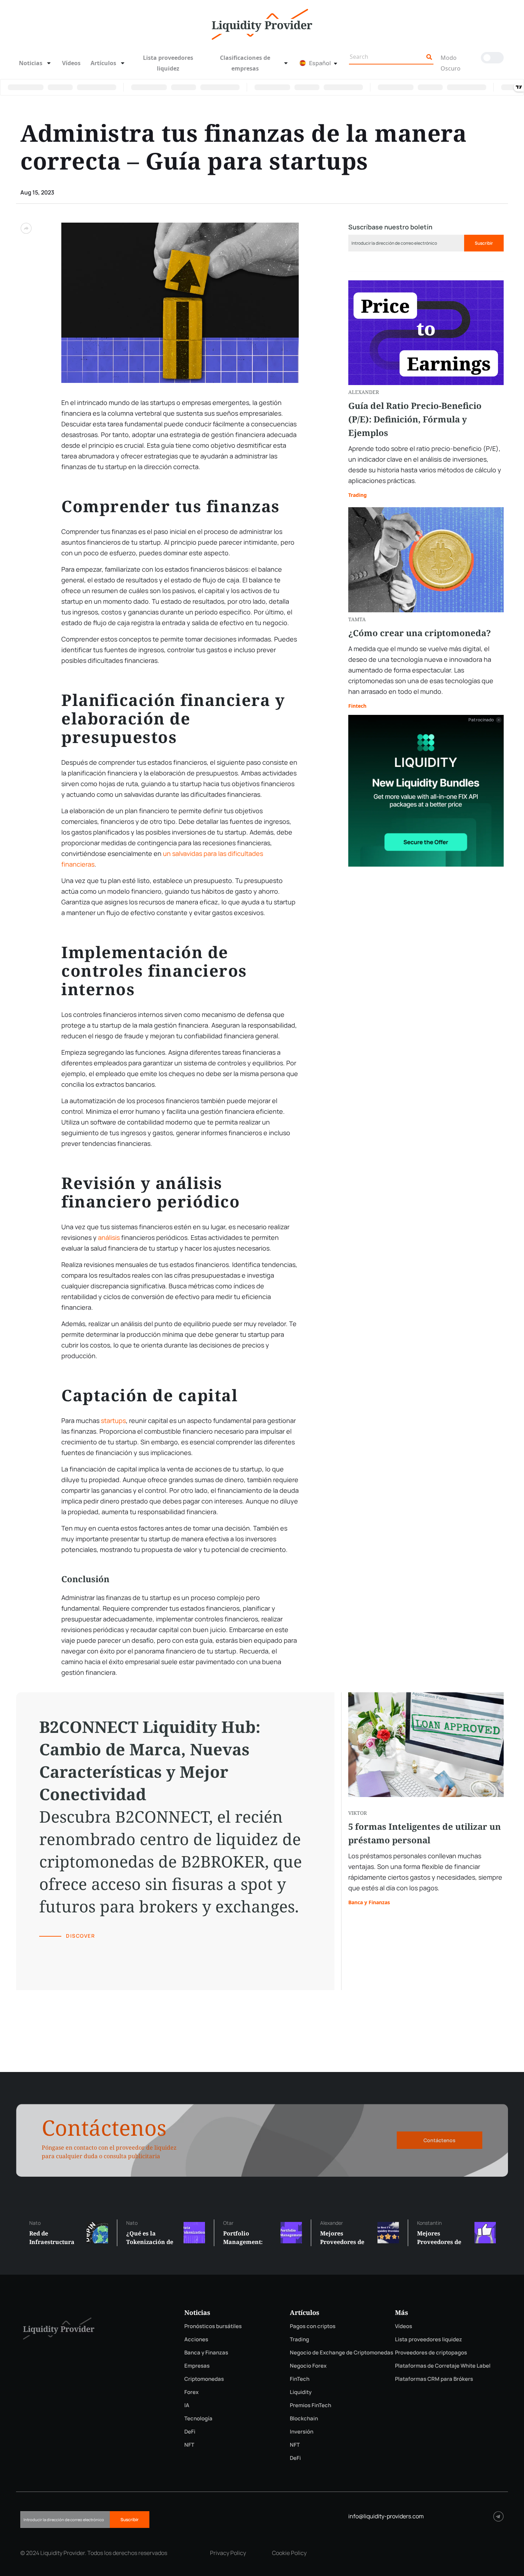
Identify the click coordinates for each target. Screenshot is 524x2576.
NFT (189, 2445)
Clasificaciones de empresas (245, 63)
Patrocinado (481, 720)
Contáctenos (440, 2140)
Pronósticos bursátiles (213, 2326)
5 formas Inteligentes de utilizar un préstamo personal (425, 1833)
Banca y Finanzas (369, 1902)
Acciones (196, 2339)
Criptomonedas (204, 2379)
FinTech (300, 2379)
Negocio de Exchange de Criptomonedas (341, 2352)
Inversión (302, 2432)
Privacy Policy (228, 2553)
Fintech (357, 706)
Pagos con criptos (313, 2326)
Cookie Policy (289, 2553)
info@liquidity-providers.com (386, 2516)
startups (113, 1421)
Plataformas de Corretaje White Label (443, 2366)
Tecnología (198, 2418)
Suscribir (484, 243)
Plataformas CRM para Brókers (434, 2379)
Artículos (103, 63)
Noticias (31, 63)
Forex (191, 2392)
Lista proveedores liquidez (168, 63)
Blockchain (304, 2418)
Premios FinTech (310, 2405)
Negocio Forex (308, 2366)
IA (187, 2405)
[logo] (262, 24)
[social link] (499, 2516)
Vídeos (71, 63)
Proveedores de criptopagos (431, 2352)
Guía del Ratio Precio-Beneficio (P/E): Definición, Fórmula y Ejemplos (415, 419)
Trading (358, 495)
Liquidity (301, 2392)
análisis (109, 1237)
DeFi (190, 2432)
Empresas (197, 2366)
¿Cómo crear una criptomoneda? (420, 633)
